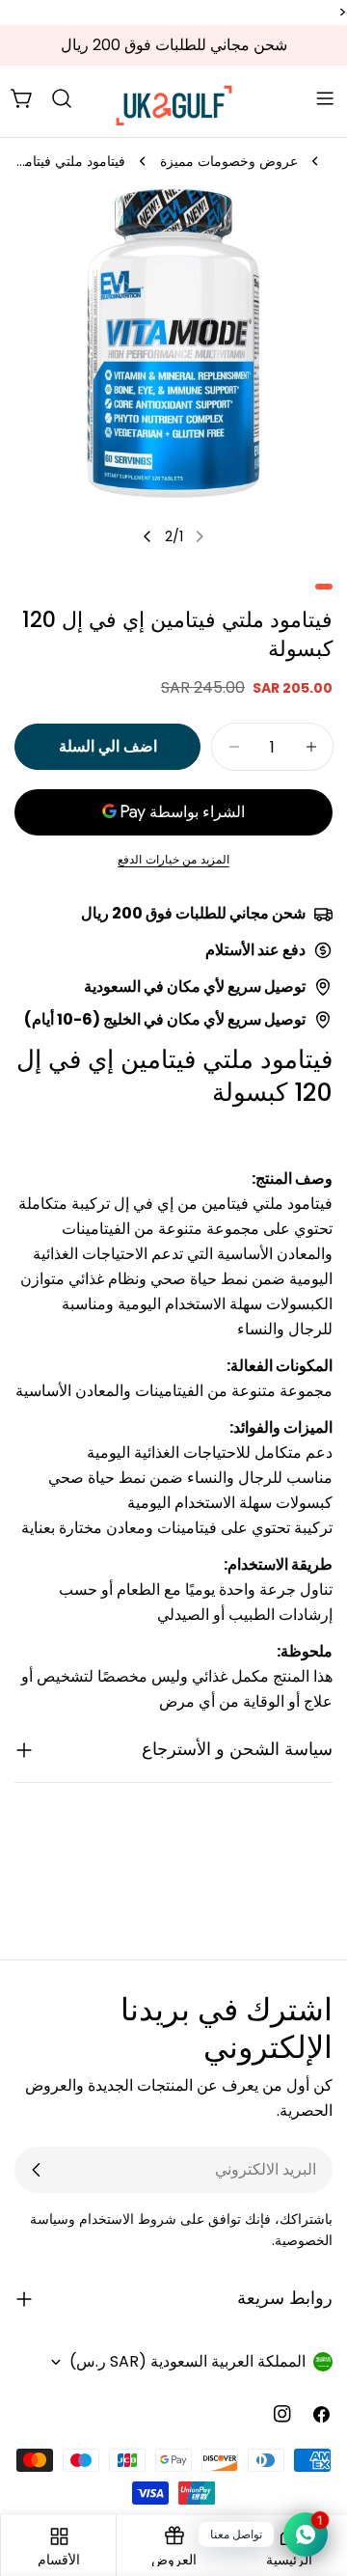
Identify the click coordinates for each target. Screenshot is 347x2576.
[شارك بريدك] (37, 2170)
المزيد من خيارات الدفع (173, 859)
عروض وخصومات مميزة (229, 161)
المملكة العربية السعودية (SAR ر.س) (187, 2361)
